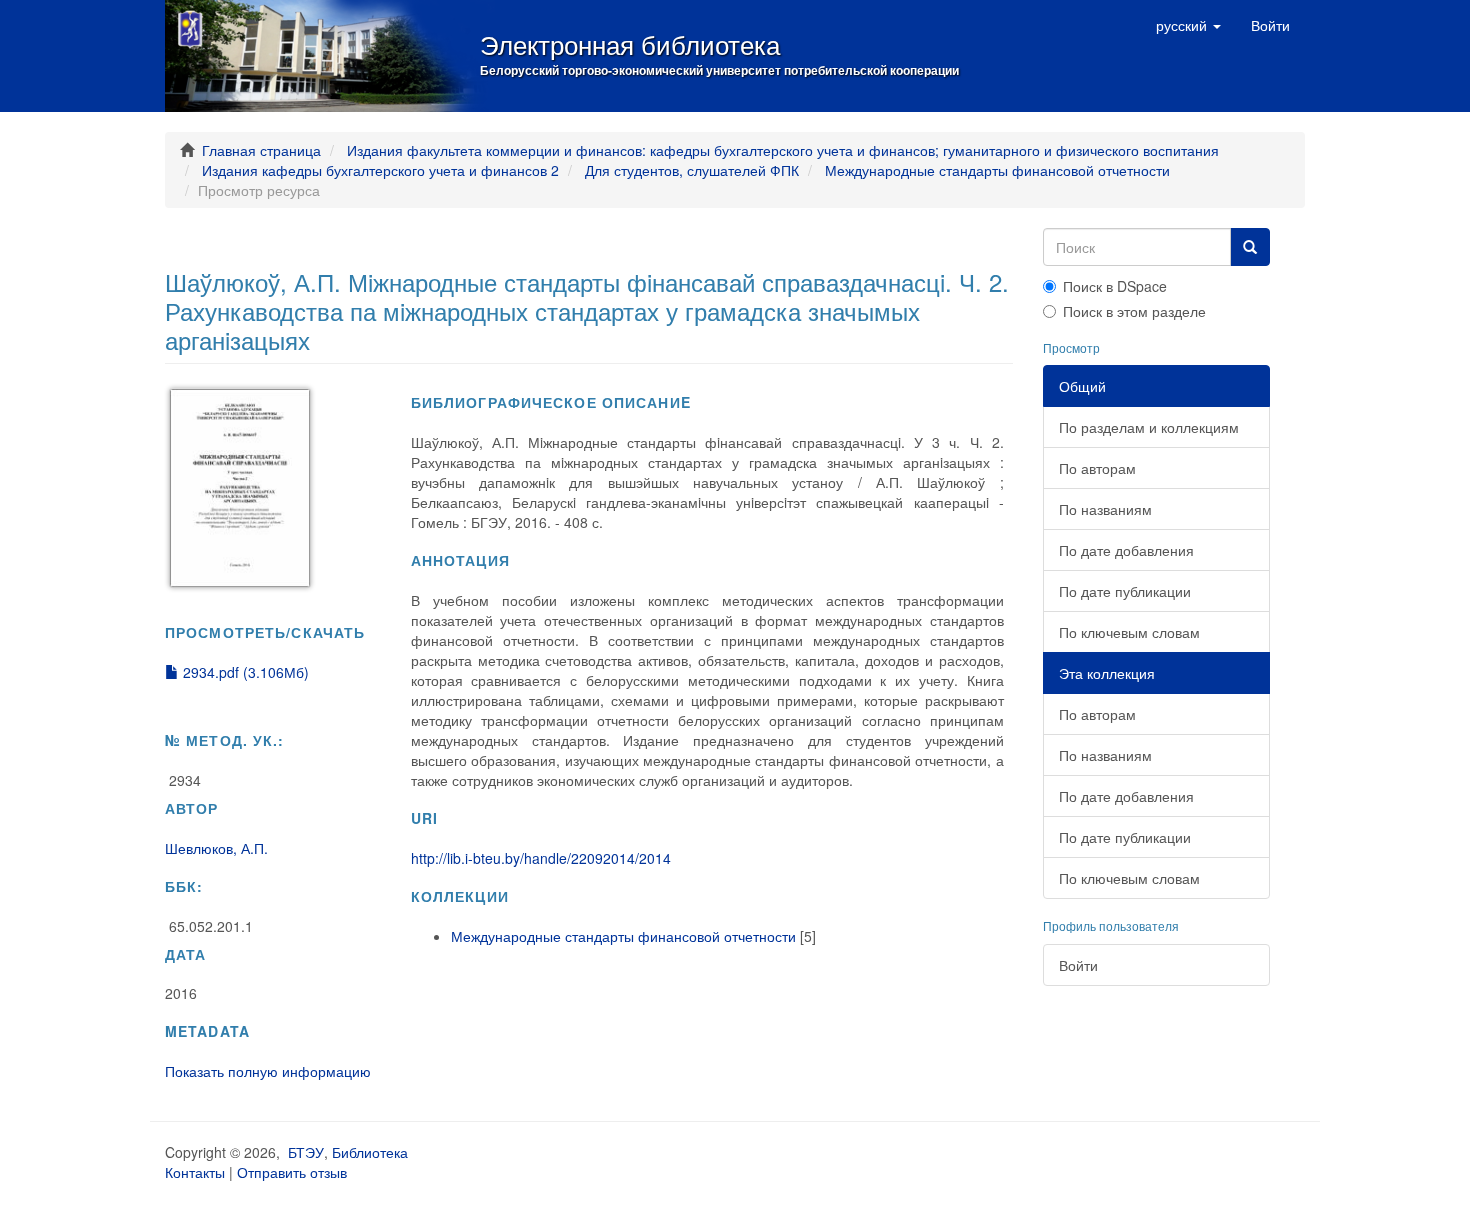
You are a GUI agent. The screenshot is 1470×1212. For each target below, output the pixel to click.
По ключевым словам (1129, 632)
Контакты (195, 1172)
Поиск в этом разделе (1134, 311)
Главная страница (261, 150)
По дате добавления (1126, 550)
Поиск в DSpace (1115, 286)
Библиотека (370, 1152)
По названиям (1105, 509)
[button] (1188, 25)
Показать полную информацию (268, 1071)
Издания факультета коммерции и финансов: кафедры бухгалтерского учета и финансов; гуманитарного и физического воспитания (783, 150)
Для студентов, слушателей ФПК (692, 170)
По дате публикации (1125, 591)
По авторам (1097, 468)
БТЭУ (306, 1152)
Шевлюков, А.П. (216, 848)
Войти (1078, 965)
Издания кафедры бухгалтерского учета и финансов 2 (380, 170)
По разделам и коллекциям (1149, 427)
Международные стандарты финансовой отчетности (997, 170)
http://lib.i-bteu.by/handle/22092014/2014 (541, 858)
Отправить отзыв (292, 1172)
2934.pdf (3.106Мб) (244, 672)
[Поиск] (1250, 247)
